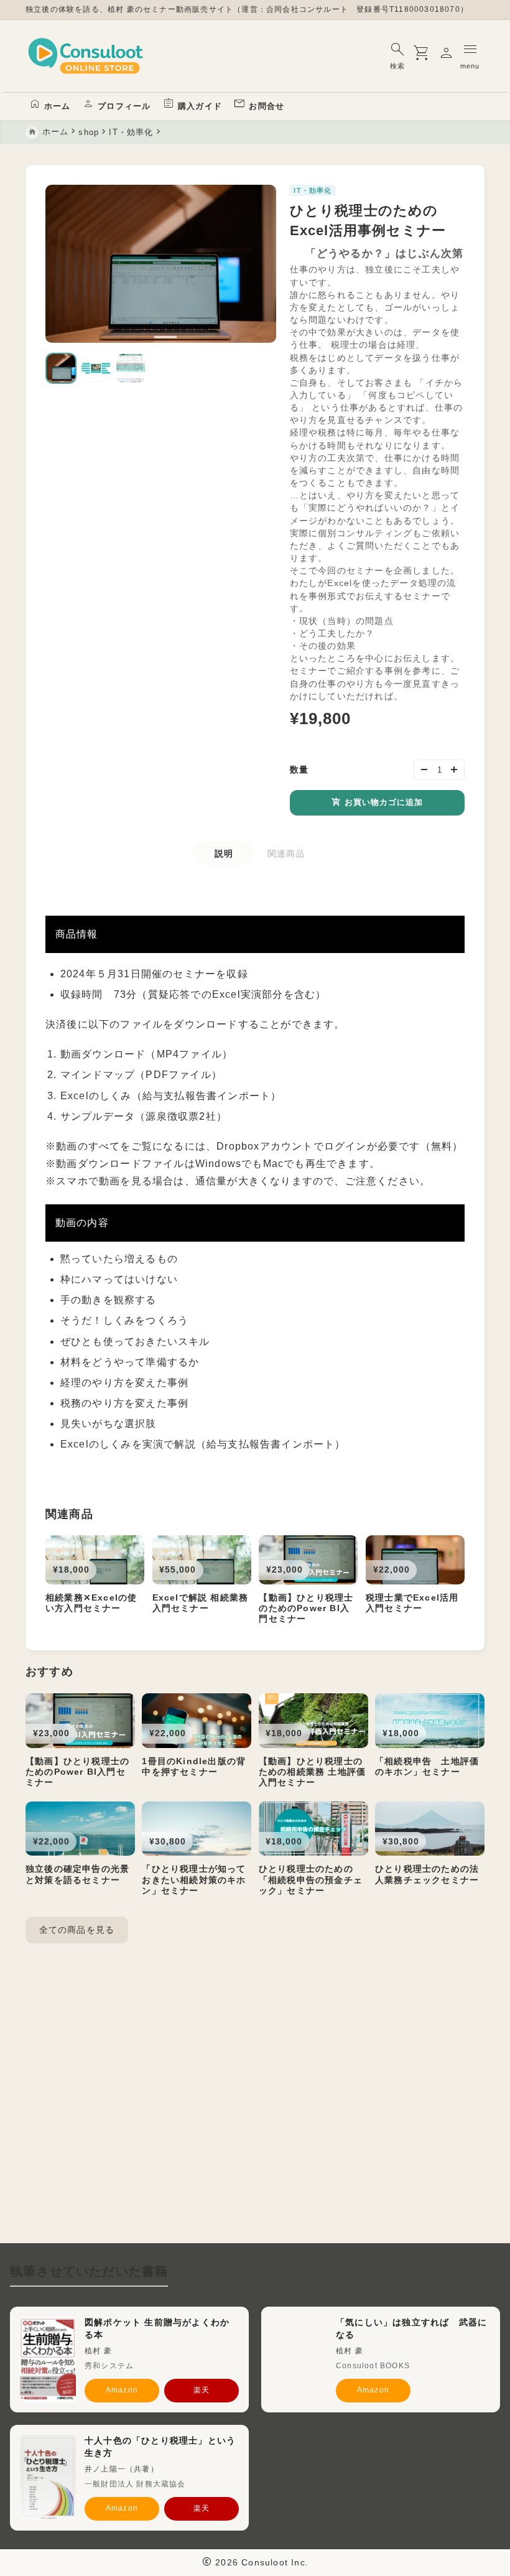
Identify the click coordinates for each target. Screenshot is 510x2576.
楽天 (202, 2390)
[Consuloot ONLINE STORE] (86, 56)
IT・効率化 (313, 190)
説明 (224, 853)
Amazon (122, 2390)
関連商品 (286, 853)
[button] (61, 368)
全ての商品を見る (77, 1930)
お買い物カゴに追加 (384, 802)
